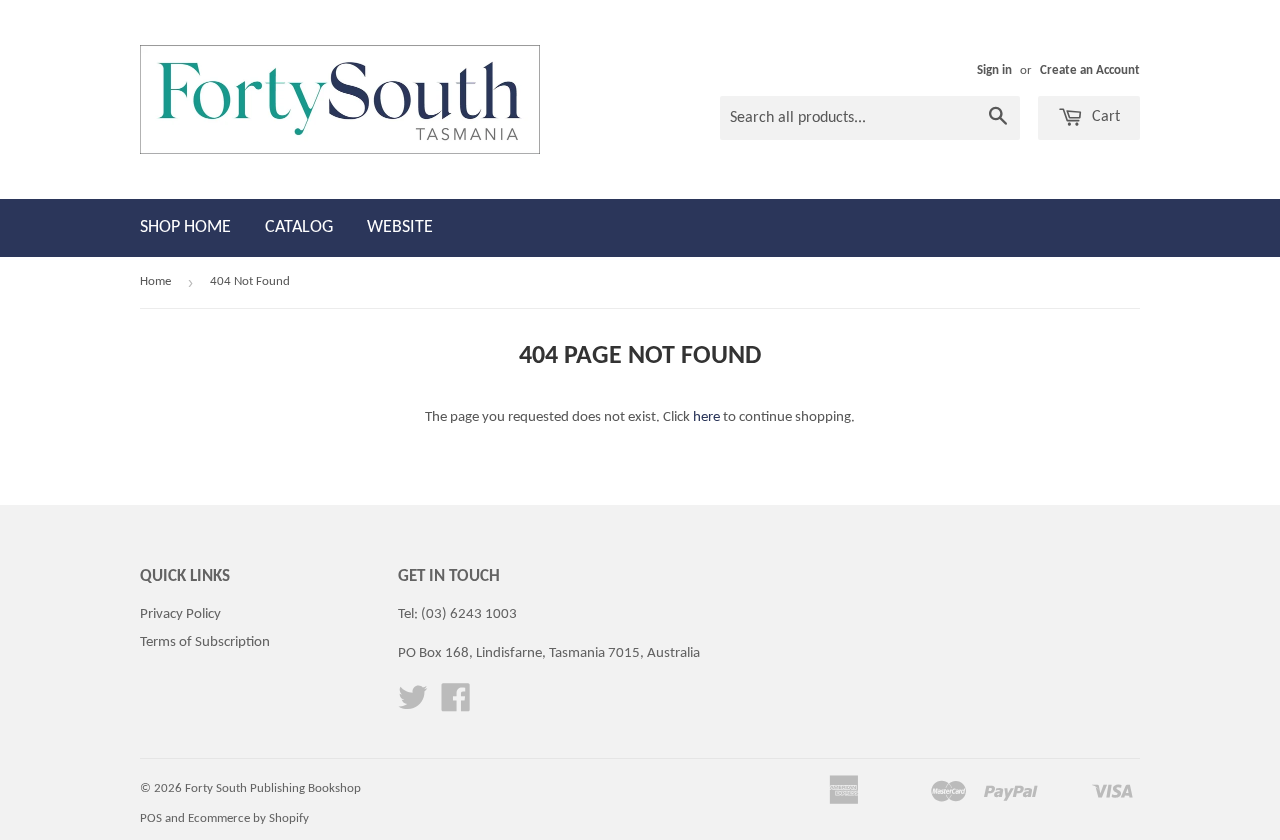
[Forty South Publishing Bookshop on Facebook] (456, 705)
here (706, 417)
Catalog (299, 227)
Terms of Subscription (205, 642)
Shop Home (185, 227)
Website (400, 227)
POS (151, 818)
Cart (1104, 117)
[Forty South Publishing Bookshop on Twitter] (413, 705)
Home (155, 281)
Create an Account (1090, 70)
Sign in (994, 70)
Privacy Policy (180, 614)
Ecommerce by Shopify (248, 818)
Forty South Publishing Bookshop (273, 788)
